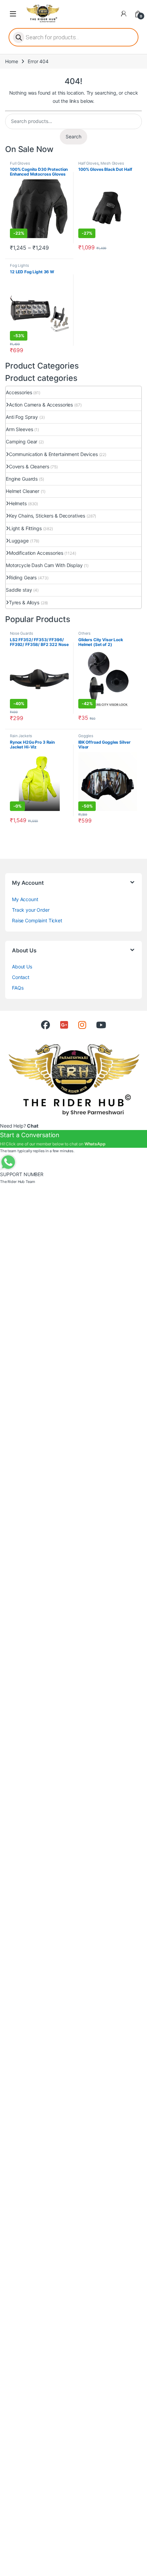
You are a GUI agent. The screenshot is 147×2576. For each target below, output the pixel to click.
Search (73, 136)
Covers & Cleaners (29, 466)
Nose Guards (21, 633)
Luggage (19, 541)
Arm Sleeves (19, 429)
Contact (21, 977)
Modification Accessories (36, 553)
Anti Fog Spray (22, 417)
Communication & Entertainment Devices (53, 454)
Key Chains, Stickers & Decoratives (47, 516)
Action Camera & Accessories (41, 405)
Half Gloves (88, 163)
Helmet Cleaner (23, 491)
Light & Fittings (25, 528)
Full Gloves (20, 163)
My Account (25, 899)
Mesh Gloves (112, 163)
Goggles (86, 736)
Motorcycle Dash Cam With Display (44, 565)
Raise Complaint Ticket (37, 920)
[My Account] (124, 14)
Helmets (18, 503)
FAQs (18, 988)
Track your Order (31, 910)
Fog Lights (19, 265)
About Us (22, 967)
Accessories (19, 392)
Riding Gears (23, 577)
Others (84, 633)
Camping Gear (22, 442)
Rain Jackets (21, 736)
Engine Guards (22, 479)
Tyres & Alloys (24, 602)
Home (11, 61)
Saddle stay (19, 590)
